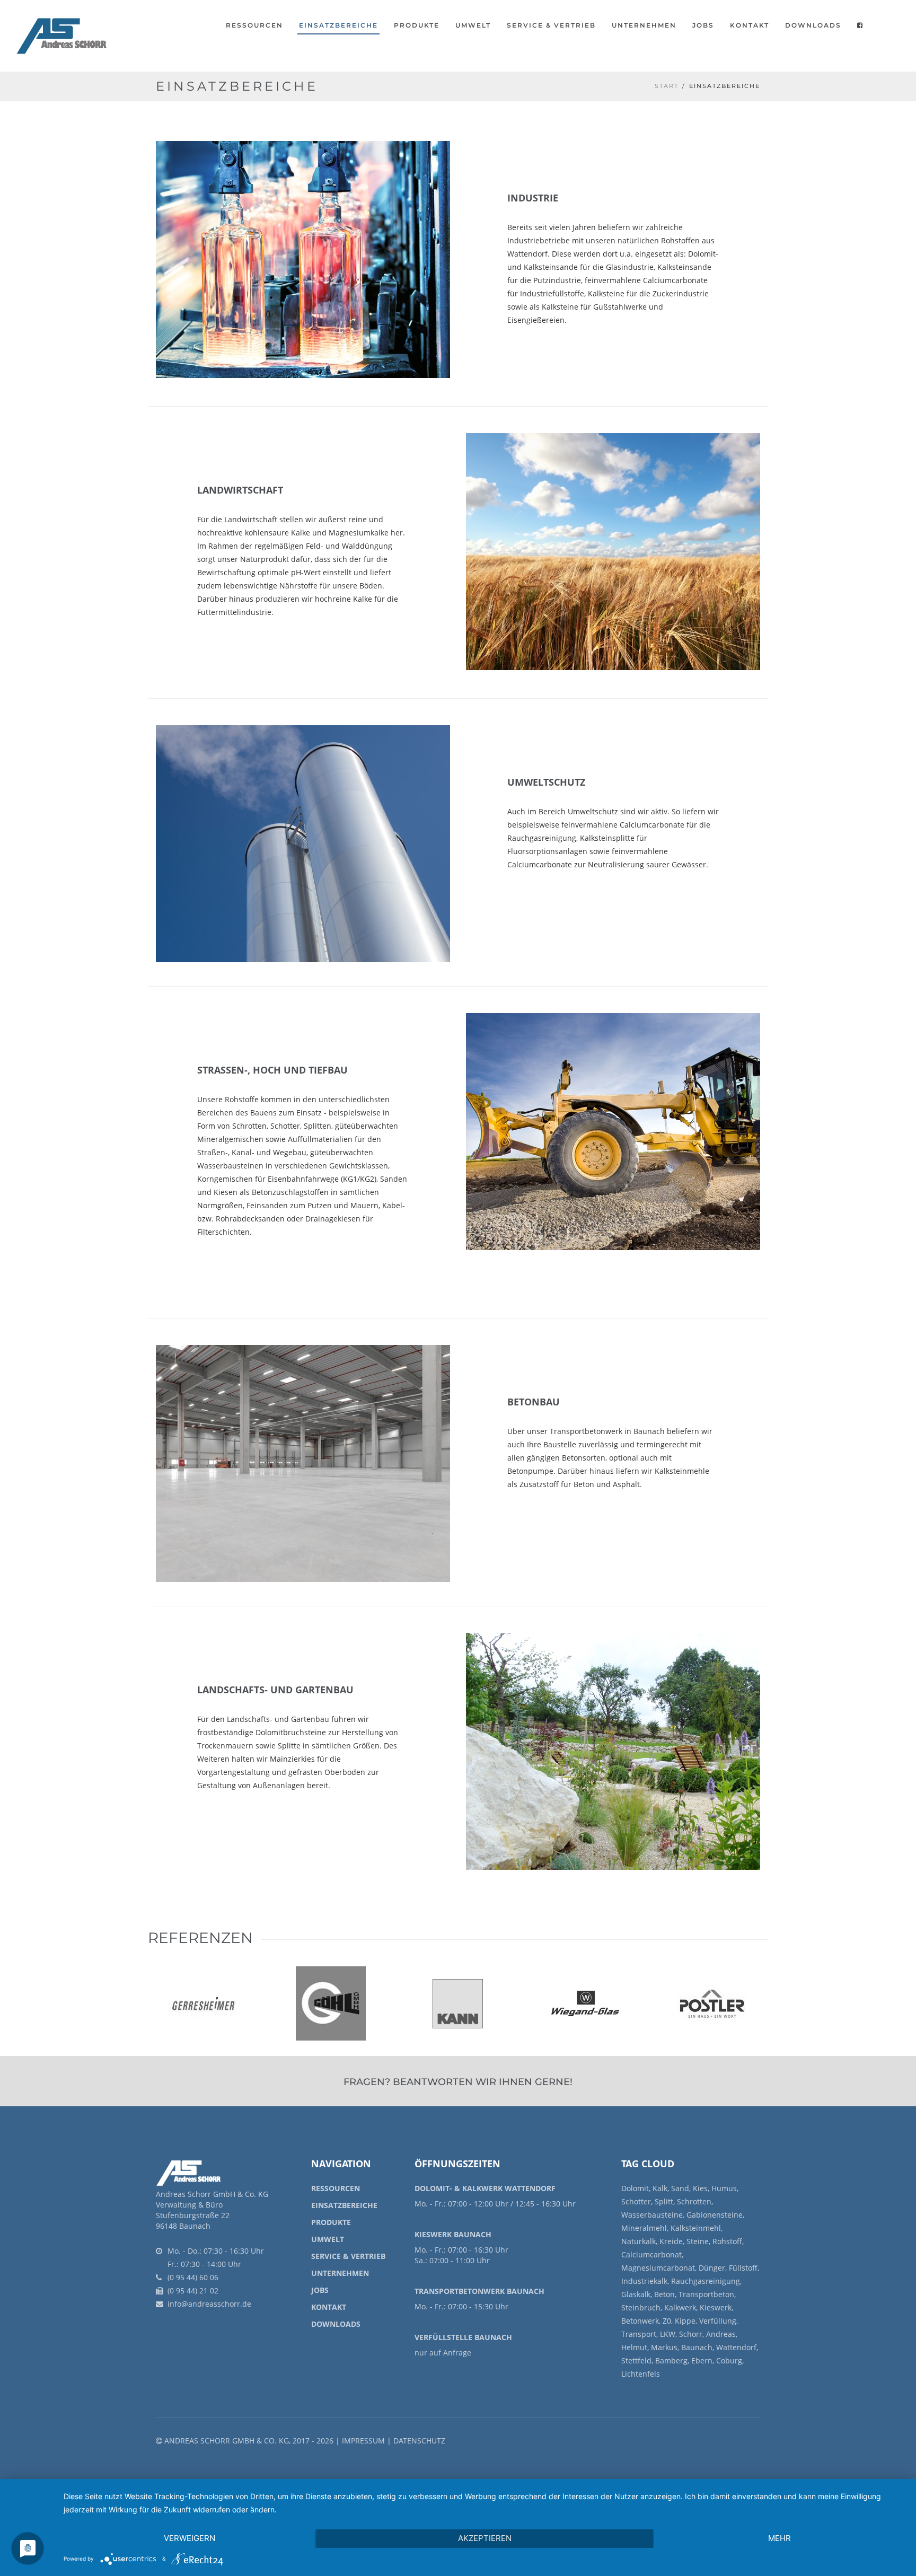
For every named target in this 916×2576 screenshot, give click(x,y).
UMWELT (473, 25)
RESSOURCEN (254, 25)
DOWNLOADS (336, 2324)
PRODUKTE (417, 25)
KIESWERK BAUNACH (453, 2234)
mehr (780, 2538)
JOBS (703, 25)
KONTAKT (329, 2307)
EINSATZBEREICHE (344, 2205)
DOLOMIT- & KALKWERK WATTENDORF (485, 2188)
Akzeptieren (485, 2538)
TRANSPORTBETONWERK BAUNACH (479, 2291)
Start (667, 86)
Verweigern (190, 2538)
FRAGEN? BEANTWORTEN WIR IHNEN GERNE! (458, 2082)
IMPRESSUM (363, 2441)
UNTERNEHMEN (644, 25)
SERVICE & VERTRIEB (348, 2256)
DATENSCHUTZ (419, 2441)
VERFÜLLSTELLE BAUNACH (463, 2337)
